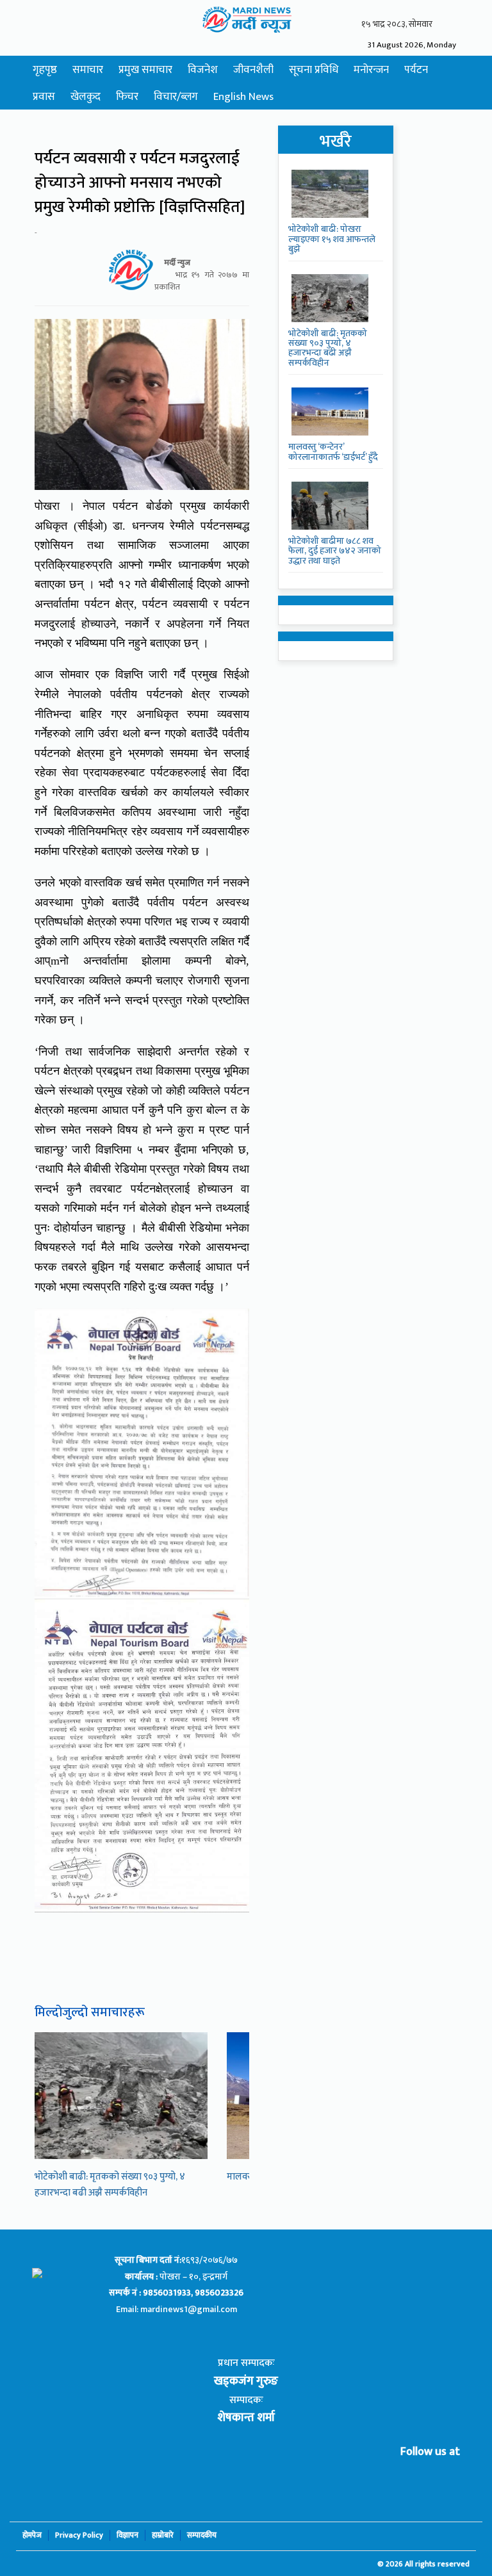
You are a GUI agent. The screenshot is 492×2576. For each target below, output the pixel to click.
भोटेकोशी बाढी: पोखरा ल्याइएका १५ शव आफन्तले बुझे (332, 239)
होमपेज (32, 2535)
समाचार (88, 70)
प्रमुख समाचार (145, 70)
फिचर (127, 97)
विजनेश (203, 70)
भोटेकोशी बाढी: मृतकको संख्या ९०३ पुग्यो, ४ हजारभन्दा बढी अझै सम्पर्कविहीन (110, 2185)
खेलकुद (86, 97)
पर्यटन (416, 70)
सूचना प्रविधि (314, 70)
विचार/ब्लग (176, 97)
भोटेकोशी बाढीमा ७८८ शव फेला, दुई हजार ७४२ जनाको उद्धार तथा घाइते (335, 551)
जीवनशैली (253, 70)
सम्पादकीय (202, 2535)
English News (243, 97)
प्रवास (44, 97)
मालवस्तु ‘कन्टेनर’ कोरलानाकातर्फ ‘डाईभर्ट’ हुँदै (333, 452)
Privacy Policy (79, 2535)
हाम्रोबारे (163, 2535)
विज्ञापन (127, 2535)
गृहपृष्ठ (45, 70)
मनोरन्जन (371, 70)
